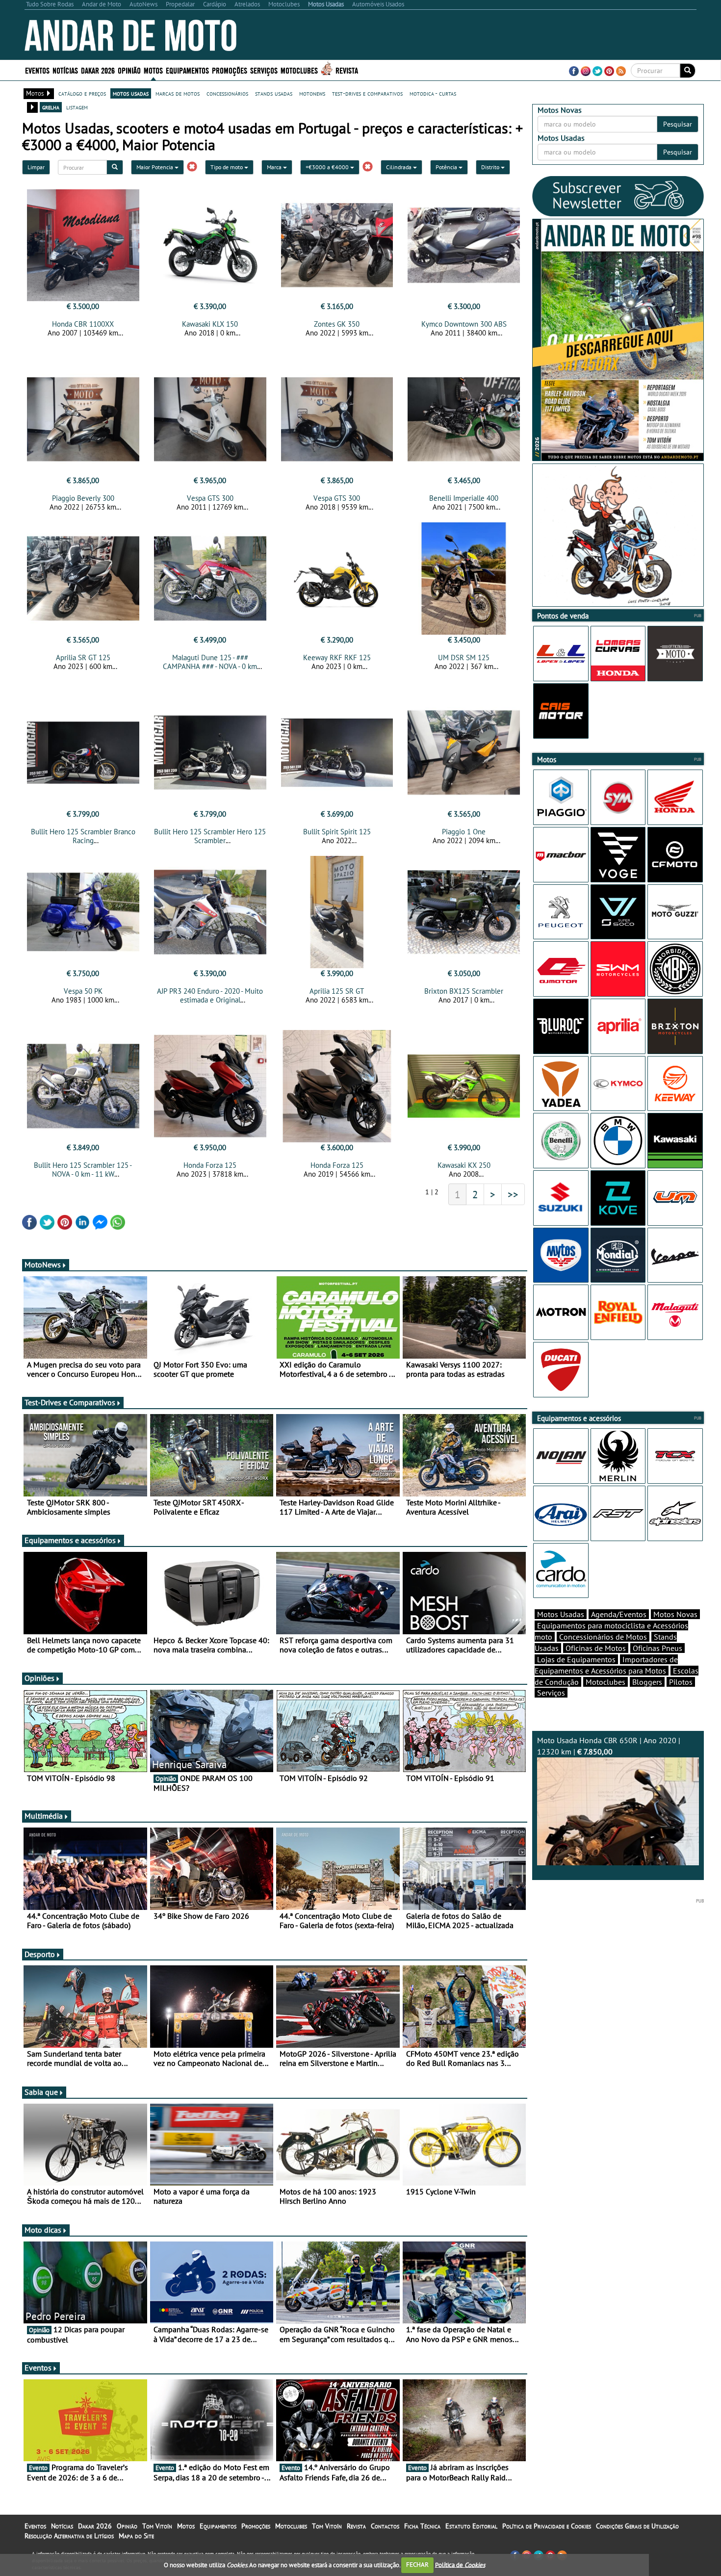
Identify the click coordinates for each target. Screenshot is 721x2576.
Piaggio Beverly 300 (83, 498)
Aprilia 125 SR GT (337, 991)
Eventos (37, 70)
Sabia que (41, 2092)
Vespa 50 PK (83, 991)
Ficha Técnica (422, 2526)
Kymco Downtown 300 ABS (464, 324)
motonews (312, 93)
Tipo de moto (227, 167)
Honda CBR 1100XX (83, 324)
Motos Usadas (561, 1614)
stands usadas (274, 93)
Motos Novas (675, 1614)
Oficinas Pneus (657, 1648)
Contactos (385, 2526)
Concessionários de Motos (603, 1637)
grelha (51, 107)
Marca (275, 167)
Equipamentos (218, 2526)
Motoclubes (299, 70)
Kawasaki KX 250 (464, 1165)
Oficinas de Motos (596, 1648)
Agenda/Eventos (619, 1614)
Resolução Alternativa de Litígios (69, 2536)
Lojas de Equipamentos (576, 1659)
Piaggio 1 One (464, 832)
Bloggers (647, 1682)
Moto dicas (43, 2230)
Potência (447, 167)
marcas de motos (178, 93)
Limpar (36, 167)
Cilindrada (399, 167)
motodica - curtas (433, 93)
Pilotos (681, 1682)
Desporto (40, 1954)
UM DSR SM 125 (464, 657)
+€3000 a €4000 (328, 167)
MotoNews (43, 1264)
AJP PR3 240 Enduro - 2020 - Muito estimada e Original (210, 995)
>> (513, 1194)
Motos (186, 2526)
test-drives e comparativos (367, 93)
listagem (77, 107)
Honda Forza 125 (210, 1165)
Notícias (62, 2526)
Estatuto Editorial (471, 2526)
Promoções (230, 70)
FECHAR (417, 2564)
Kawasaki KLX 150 (210, 324)
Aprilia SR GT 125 (83, 657)
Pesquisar (678, 124)
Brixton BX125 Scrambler (464, 991)
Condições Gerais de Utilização (637, 2526)
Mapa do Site (136, 2536)
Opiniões (39, 1678)
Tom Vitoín (157, 2526)
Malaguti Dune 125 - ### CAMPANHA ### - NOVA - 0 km (210, 662)
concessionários (227, 93)
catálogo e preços (82, 93)
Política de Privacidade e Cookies (547, 2526)
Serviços (551, 1693)
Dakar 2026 (98, 70)
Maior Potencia (155, 167)
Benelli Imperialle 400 (464, 498)
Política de (460, 2564)
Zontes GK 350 (337, 324)
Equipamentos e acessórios (70, 1540)
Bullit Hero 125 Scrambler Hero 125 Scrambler (210, 836)
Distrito (491, 167)
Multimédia (44, 1816)
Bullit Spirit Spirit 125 (337, 832)
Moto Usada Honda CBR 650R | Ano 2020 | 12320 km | (609, 1746)
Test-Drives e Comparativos (70, 1402)
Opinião (129, 70)
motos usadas (131, 93)
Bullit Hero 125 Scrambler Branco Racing (83, 836)
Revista (347, 70)
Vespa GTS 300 (210, 498)
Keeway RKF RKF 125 (337, 657)
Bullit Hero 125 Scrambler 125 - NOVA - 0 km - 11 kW (83, 1170)
